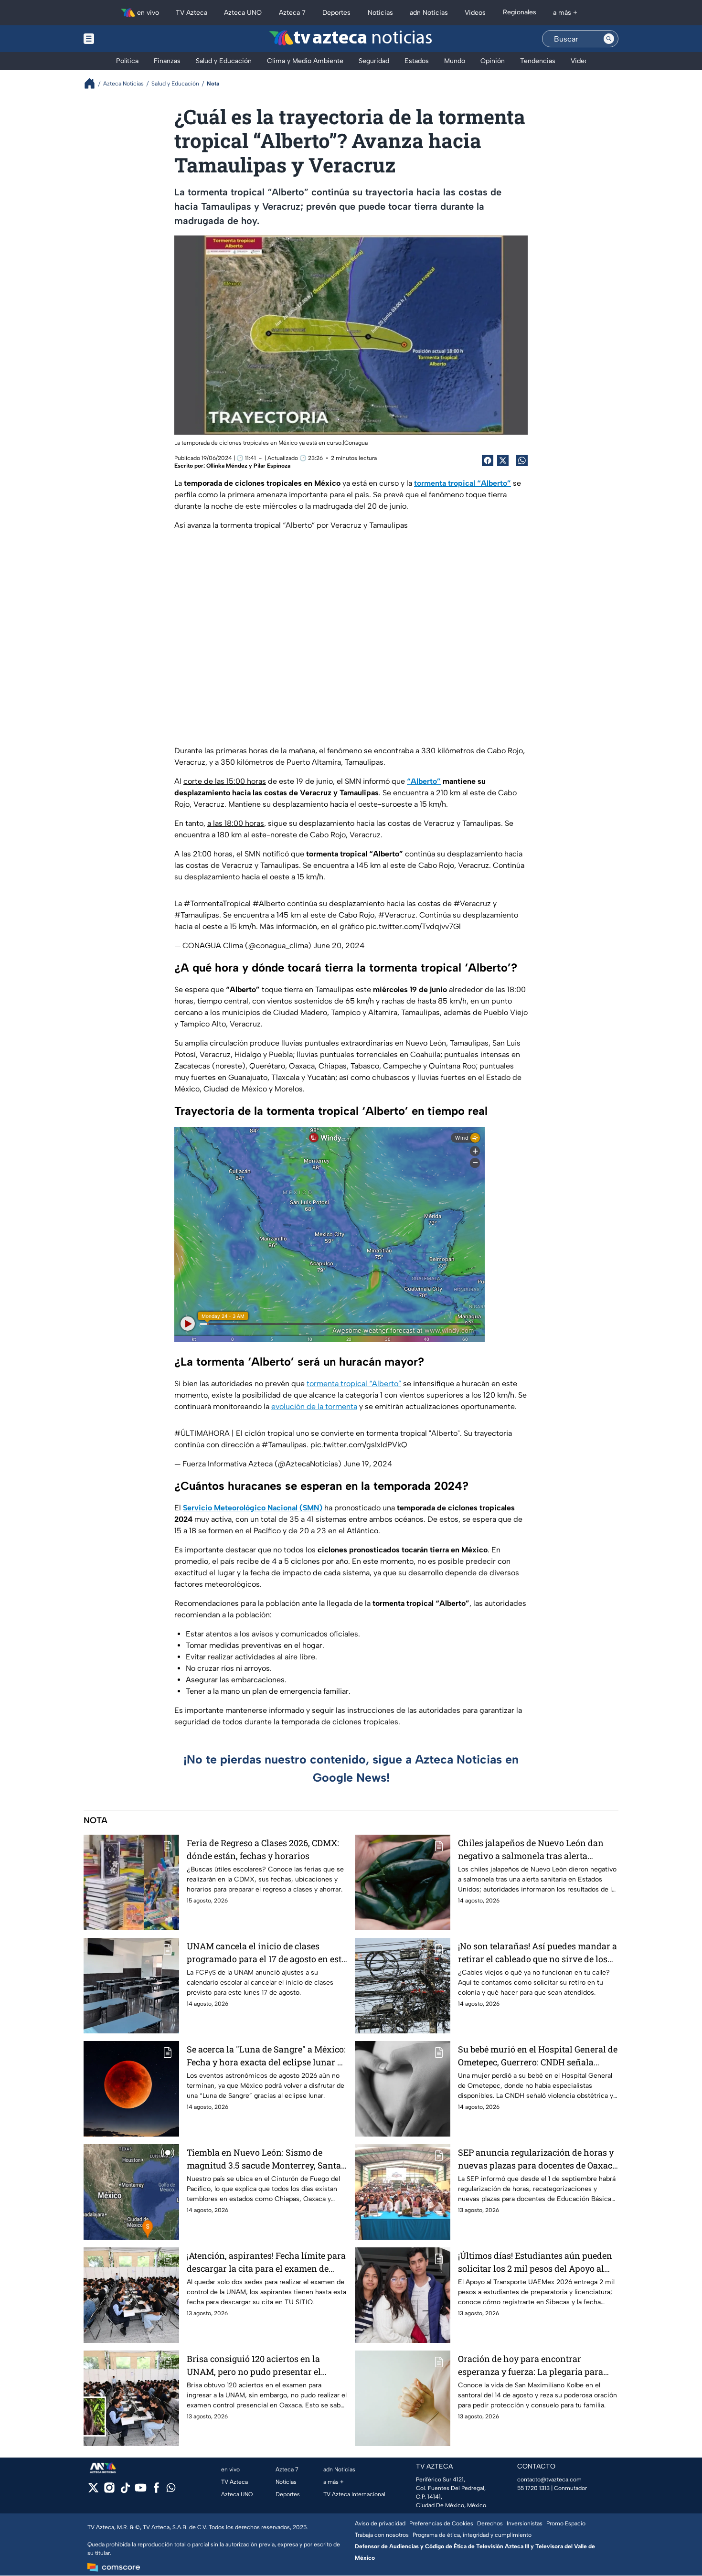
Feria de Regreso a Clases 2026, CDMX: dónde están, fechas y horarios (263, 1849)
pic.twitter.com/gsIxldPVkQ (359, 1445)
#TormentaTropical (217, 903)
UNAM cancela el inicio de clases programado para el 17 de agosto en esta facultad (266, 1953)
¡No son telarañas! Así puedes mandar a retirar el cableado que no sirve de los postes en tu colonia (537, 1953)
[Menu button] (122, 39)
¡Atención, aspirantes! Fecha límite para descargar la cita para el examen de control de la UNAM (266, 2262)
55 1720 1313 (533, 2488)
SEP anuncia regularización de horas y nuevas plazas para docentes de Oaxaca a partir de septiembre (537, 2159)
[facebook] (156, 2491)
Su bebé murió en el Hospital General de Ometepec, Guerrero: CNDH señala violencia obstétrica (538, 2056)
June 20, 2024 (339, 946)
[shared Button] (522, 460)
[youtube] (141, 2491)
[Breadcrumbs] (93, 83)
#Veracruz (472, 903)
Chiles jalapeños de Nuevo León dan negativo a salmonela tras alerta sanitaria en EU (531, 1850)
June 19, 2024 (368, 1464)
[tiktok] (125, 2491)
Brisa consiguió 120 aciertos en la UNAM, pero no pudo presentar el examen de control (254, 2366)
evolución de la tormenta (314, 1406)
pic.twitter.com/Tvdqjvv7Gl (413, 926)
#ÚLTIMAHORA (202, 1433)
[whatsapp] (171, 2490)
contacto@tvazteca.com (549, 2480)
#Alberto (269, 903)
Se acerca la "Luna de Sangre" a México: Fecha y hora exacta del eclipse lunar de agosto (267, 2056)
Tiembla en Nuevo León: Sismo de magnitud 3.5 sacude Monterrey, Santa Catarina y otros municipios (264, 2159)
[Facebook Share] (488, 460)
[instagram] (109, 2491)
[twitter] (93, 2491)
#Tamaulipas (197, 915)
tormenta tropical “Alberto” (354, 1384)
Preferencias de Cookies (441, 2523)
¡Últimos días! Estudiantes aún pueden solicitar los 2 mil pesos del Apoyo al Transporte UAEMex (535, 2262)
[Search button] (609, 39)
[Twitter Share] (503, 460)
